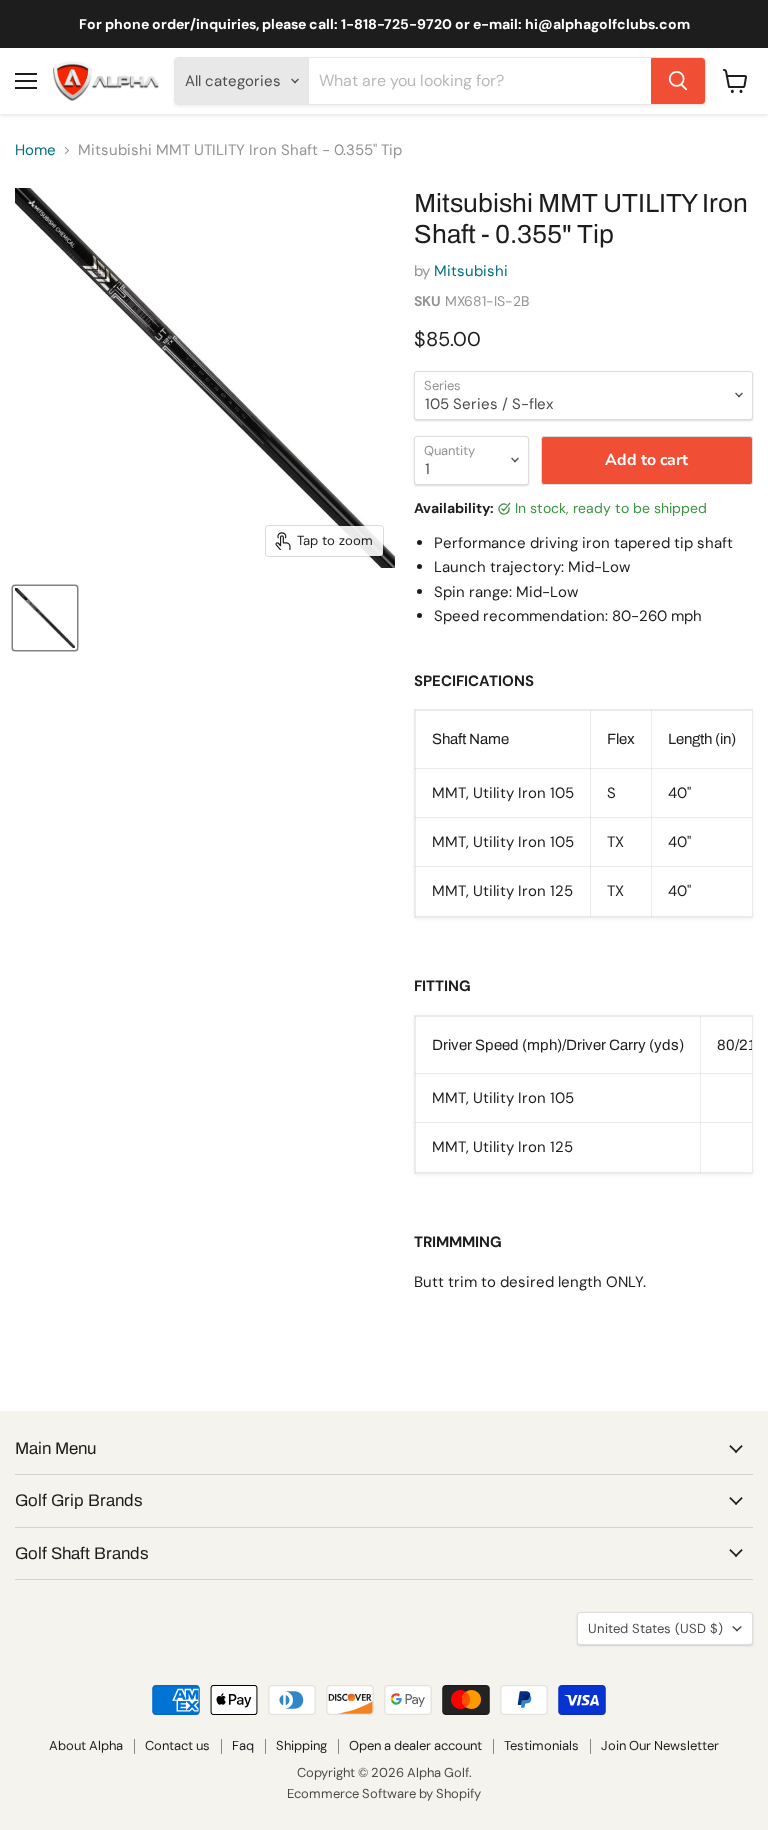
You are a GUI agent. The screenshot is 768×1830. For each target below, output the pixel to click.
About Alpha (86, 1745)
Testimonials (541, 1745)
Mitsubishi (471, 271)
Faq (243, 1745)
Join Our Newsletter (660, 1745)
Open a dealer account (415, 1745)
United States (655, 1628)
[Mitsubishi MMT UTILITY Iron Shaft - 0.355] (45, 618)
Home (35, 150)
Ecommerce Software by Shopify (384, 1793)
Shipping (301, 1745)
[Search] (678, 81)
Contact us (177, 1745)
